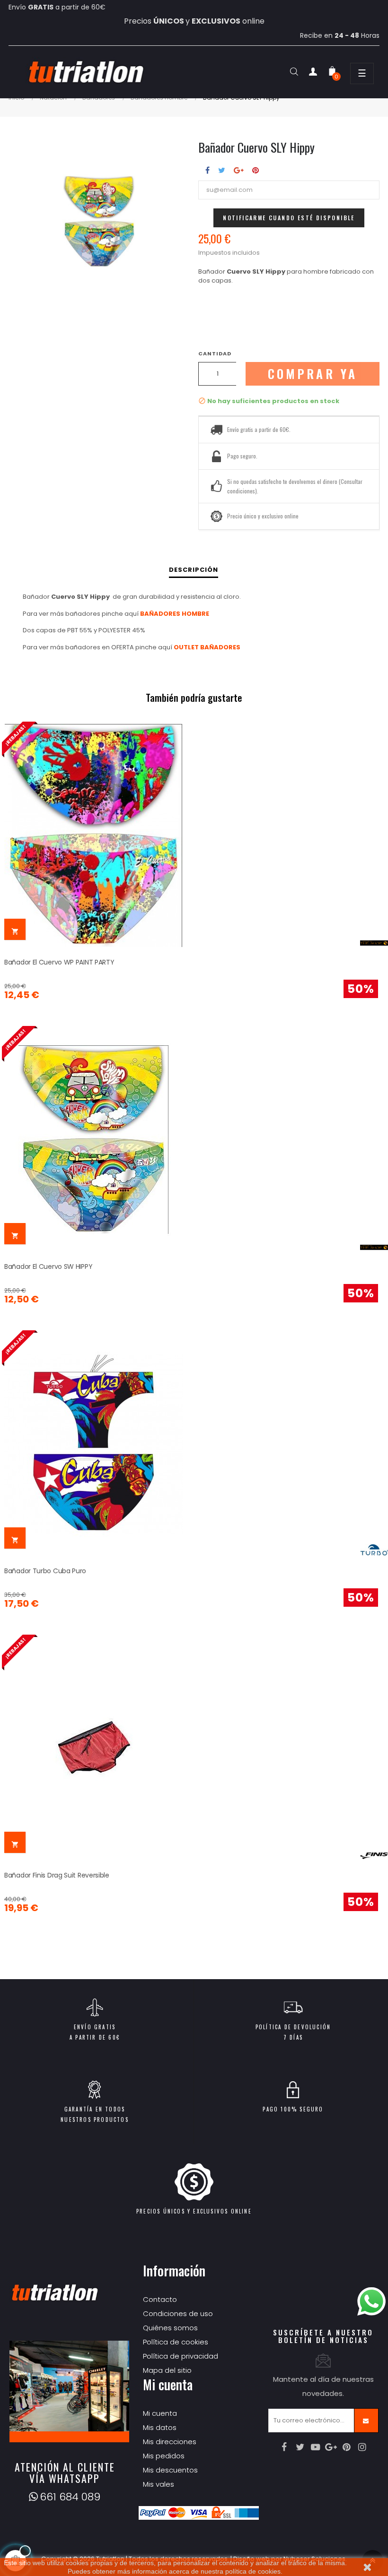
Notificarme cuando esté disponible (289, 218)
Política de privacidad (181, 2356)
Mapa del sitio (167, 2370)
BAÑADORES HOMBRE (175, 614)
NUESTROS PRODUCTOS (95, 2119)
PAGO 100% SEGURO (293, 2109)
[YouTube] (316, 2447)
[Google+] (331, 2447)
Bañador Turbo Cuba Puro (45, 1571)
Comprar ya (313, 374)
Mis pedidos (164, 2456)
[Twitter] (300, 2447)
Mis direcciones (170, 2442)
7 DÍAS (293, 2037)
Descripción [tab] (194, 570)
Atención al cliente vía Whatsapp (65, 2473)
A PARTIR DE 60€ (95, 2037)
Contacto (160, 2299)
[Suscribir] (366, 2421)
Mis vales (159, 2484)
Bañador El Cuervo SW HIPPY (48, 1266)
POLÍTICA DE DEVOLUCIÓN (293, 2027)
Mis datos (160, 2427)
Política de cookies (176, 2342)
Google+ (239, 170)
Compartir (207, 170)
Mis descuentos (170, 2470)
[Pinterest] (347, 2447)
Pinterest (256, 170)
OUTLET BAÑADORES (207, 647)
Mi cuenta (160, 2413)
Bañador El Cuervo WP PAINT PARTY (59, 962)
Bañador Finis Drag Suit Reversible (57, 1875)
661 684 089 (70, 2497)
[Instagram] (362, 2447)
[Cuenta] (313, 73)
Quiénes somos (170, 2328)
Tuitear (222, 170)
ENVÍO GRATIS (95, 2027)
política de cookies (253, 2571)
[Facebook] (284, 2447)
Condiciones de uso (178, 2313)
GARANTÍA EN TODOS (95, 2109)
